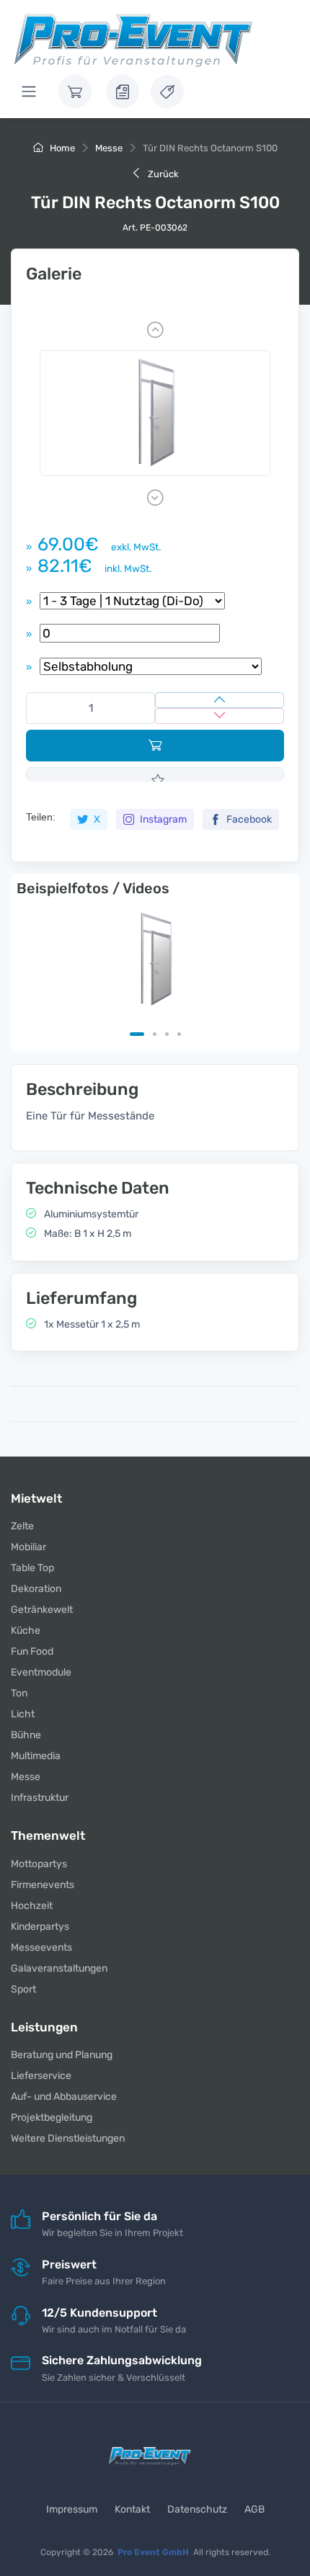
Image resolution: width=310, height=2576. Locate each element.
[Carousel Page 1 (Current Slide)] (137, 1034)
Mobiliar (28, 1547)
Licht (23, 1714)
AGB (254, 2509)
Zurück (162, 174)
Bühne (26, 1735)
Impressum (72, 2509)
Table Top (32, 1568)
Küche (26, 1631)
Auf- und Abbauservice (64, 2097)
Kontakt (132, 2509)
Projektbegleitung (52, 2117)
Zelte (22, 1526)
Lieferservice (41, 2076)
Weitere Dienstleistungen (68, 2138)
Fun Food (32, 1651)
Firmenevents (43, 1885)
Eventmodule (41, 1672)
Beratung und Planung (62, 2055)
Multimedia (36, 1756)
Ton (19, 1693)
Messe (109, 148)
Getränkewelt (42, 1610)
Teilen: (41, 817)
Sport (23, 1989)
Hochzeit (32, 1906)
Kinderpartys (40, 1927)
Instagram (162, 819)
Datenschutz (197, 2509)
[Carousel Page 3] (167, 1034)
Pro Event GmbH (153, 2552)
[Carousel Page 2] (155, 1034)
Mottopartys (39, 1864)
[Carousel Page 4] (179, 1034)
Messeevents (41, 1947)
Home (61, 148)
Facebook (248, 819)
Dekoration (36, 1589)
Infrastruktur (40, 1798)
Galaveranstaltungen (59, 1968)
